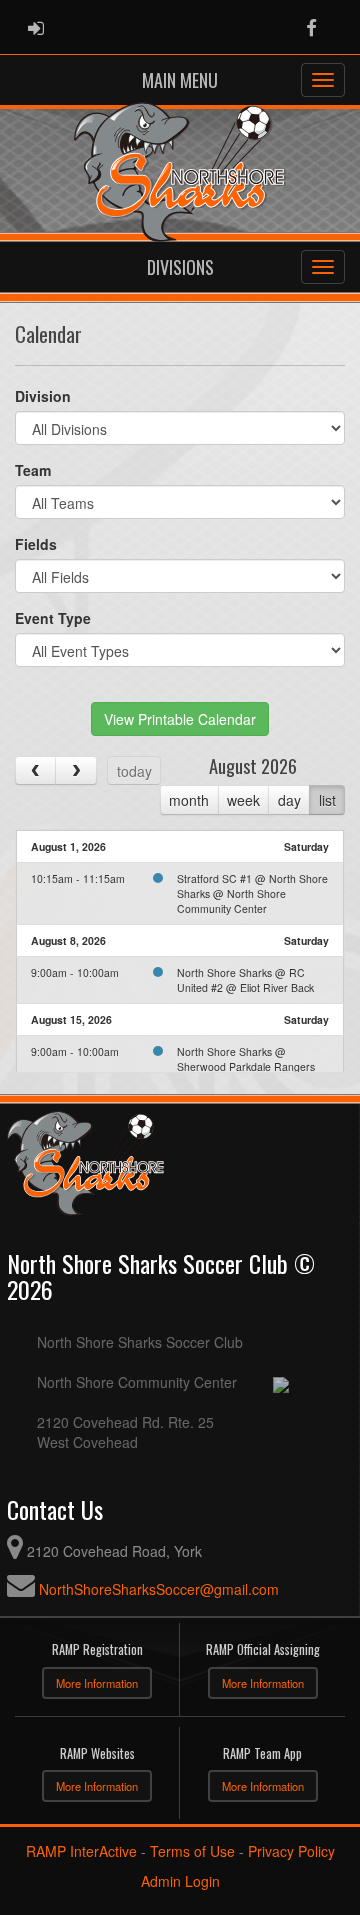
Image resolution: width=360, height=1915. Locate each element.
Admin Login (180, 1881)
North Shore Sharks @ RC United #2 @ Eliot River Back (245, 980)
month (189, 800)
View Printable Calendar (180, 719)
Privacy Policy (291, 1851)
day (289, 800)
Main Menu (180, 80)
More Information (97, 1683)
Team (33, 470)
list (327, 800)
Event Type (53, 618)
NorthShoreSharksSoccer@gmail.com (159, 1589)
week (243, 800)
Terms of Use (192, 1851)
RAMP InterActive (81, 1851)
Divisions (180, 267)
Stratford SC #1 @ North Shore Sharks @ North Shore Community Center (252, 893)
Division (43, 396)
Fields (36, 544)
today (134, 771)
